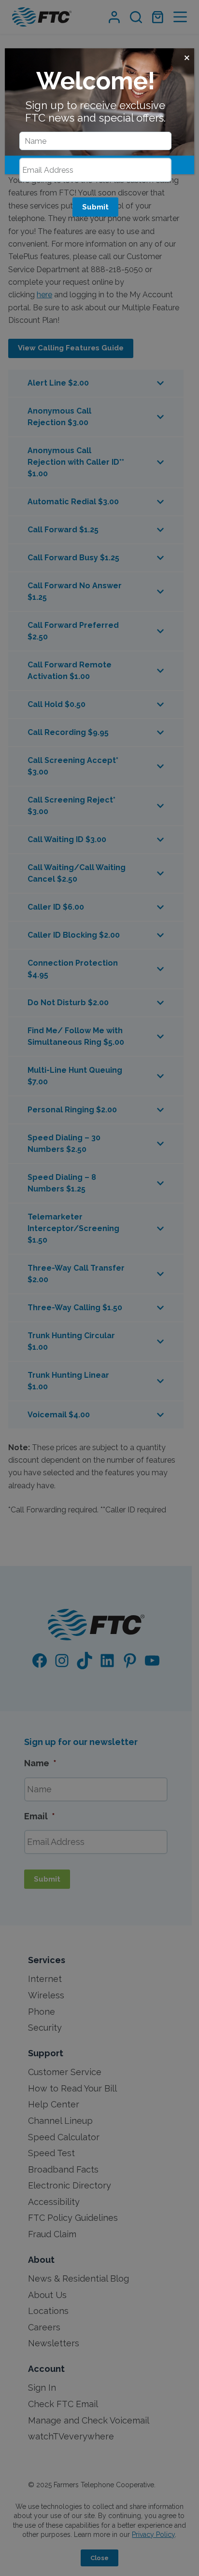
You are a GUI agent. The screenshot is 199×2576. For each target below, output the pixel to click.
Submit (95, 207)
